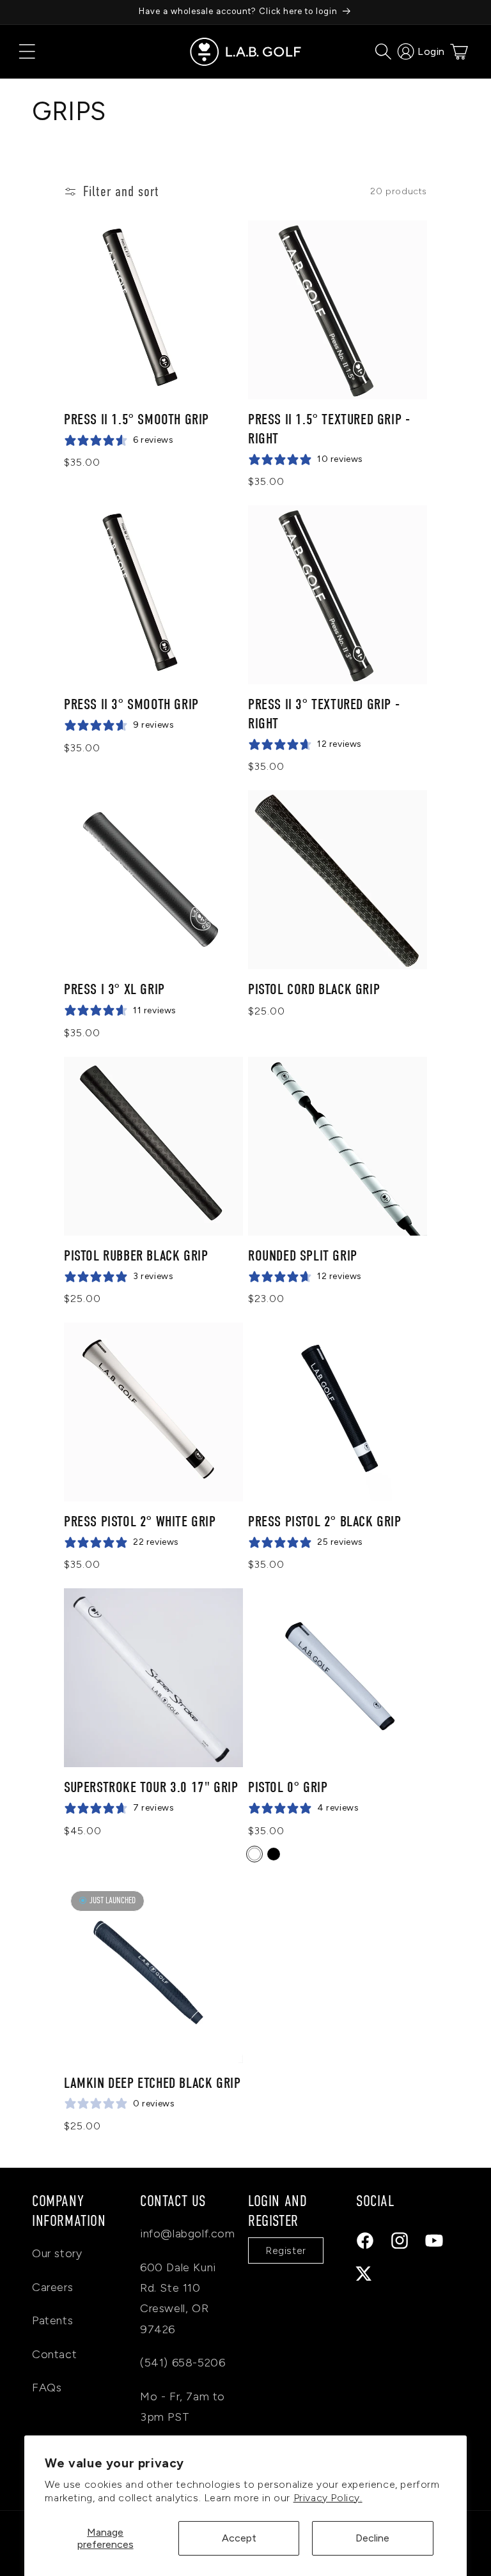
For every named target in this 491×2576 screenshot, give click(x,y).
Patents (52, 2320)
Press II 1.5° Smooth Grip (136, 419)
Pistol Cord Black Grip (314, 989)
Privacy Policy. (328, 2498)
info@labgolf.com (188, 2234)
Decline (372, 2538)
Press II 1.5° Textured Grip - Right (329, 429)
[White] (254, 1854)
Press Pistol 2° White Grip (140, 1522)
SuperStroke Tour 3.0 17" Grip (151, 1787)
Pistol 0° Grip (288, 1787)
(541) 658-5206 (183, 2363)
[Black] (274, 1854)
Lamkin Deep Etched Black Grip (152, 2083)
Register (286, 2250)
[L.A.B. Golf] (246, 52)
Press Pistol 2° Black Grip (325, 1522)
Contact (54, 2354)
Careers (52, 2287)
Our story (57, 2253)
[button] (27, 52)
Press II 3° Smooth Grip (131, 704)
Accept (239, 2538)
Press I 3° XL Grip (114, 989)
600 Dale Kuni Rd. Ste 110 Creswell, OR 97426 (178, 2298)
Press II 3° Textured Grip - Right (324, 714)
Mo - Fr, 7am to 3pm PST (183, 2407)
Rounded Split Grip (303, 1256)
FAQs (47, 2388)
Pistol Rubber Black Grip (136, 1256)
